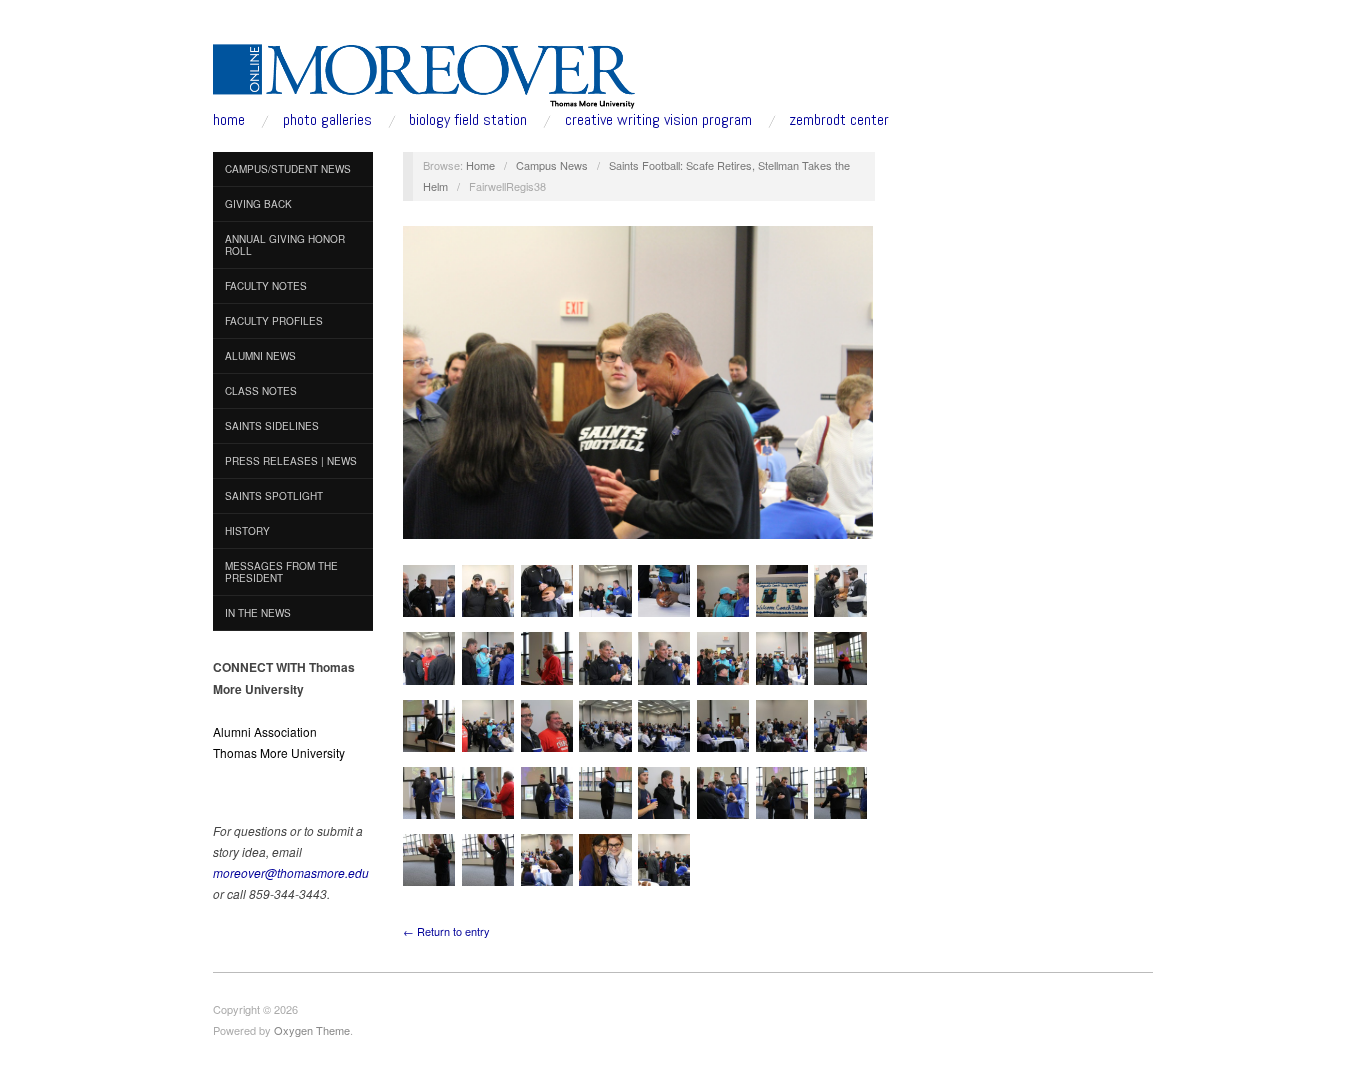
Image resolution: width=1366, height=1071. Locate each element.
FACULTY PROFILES (274, 321)
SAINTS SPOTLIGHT (274, 496)
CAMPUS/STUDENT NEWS (288, 169)
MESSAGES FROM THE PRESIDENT (281, 572)
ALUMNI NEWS (260, 356)
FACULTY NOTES (266, 286)
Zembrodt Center (839, 120)
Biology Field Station (468, 120)
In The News (258, 613)
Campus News (552, 165)
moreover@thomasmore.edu (291, 872)
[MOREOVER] (424, 72)
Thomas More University (279, 752)
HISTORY (247, 531)
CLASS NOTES (261, 391)
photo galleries (327, 120)
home (229, 120)
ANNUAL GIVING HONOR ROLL (285, 245)
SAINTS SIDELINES (272, 426)
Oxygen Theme (312, 1030)
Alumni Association (265, 731)
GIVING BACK (258, 204)
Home (480, 165)
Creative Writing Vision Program (658, 120)
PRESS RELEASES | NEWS (291, 461)
